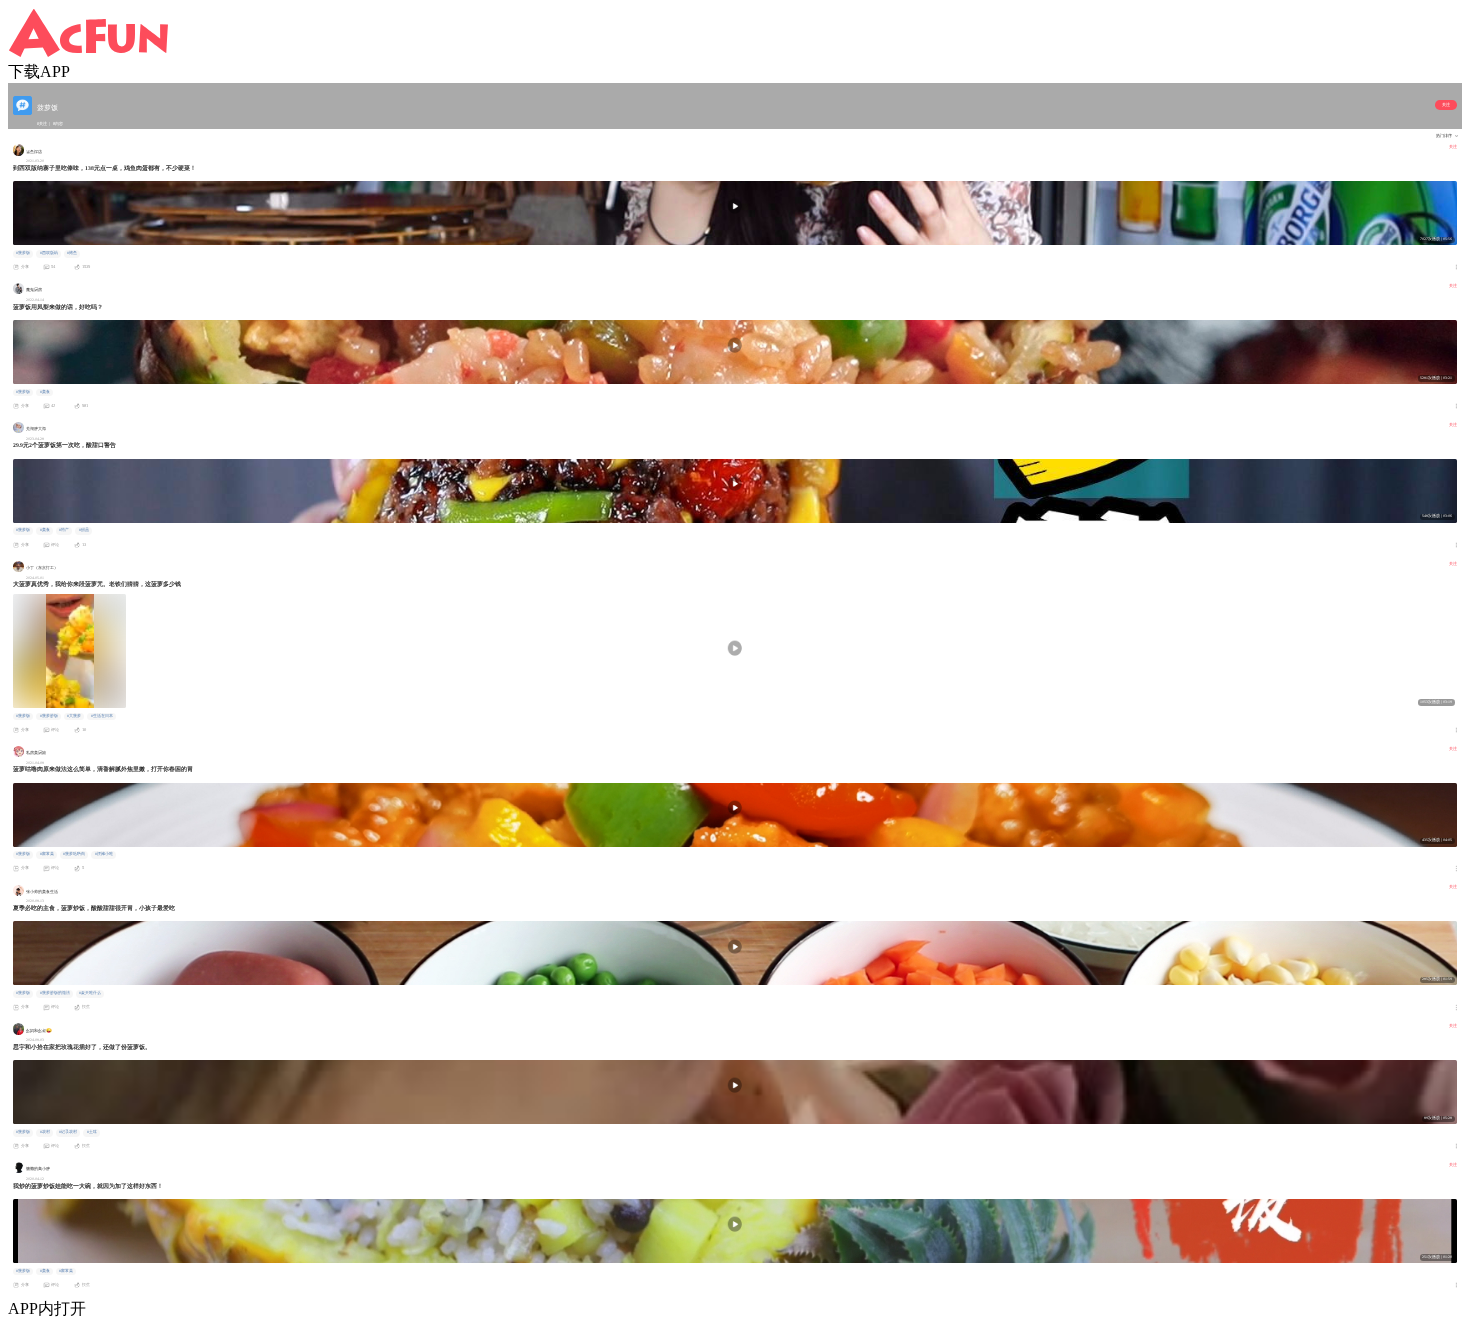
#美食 (45, 392)
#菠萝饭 (23, 253)
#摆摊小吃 (104, 854)
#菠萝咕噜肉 (74, 854)
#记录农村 (68, 1132)
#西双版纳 (49, 253)
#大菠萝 (74, 716)
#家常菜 (47, 854)
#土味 (92, 1132)
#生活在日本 (102, 716)
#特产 (64, 530)
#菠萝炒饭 (49, 716)
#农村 (45, 1132)
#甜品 (84, 530)
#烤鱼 (72, 253)
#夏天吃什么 (90, 993)
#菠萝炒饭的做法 (55, 993)
